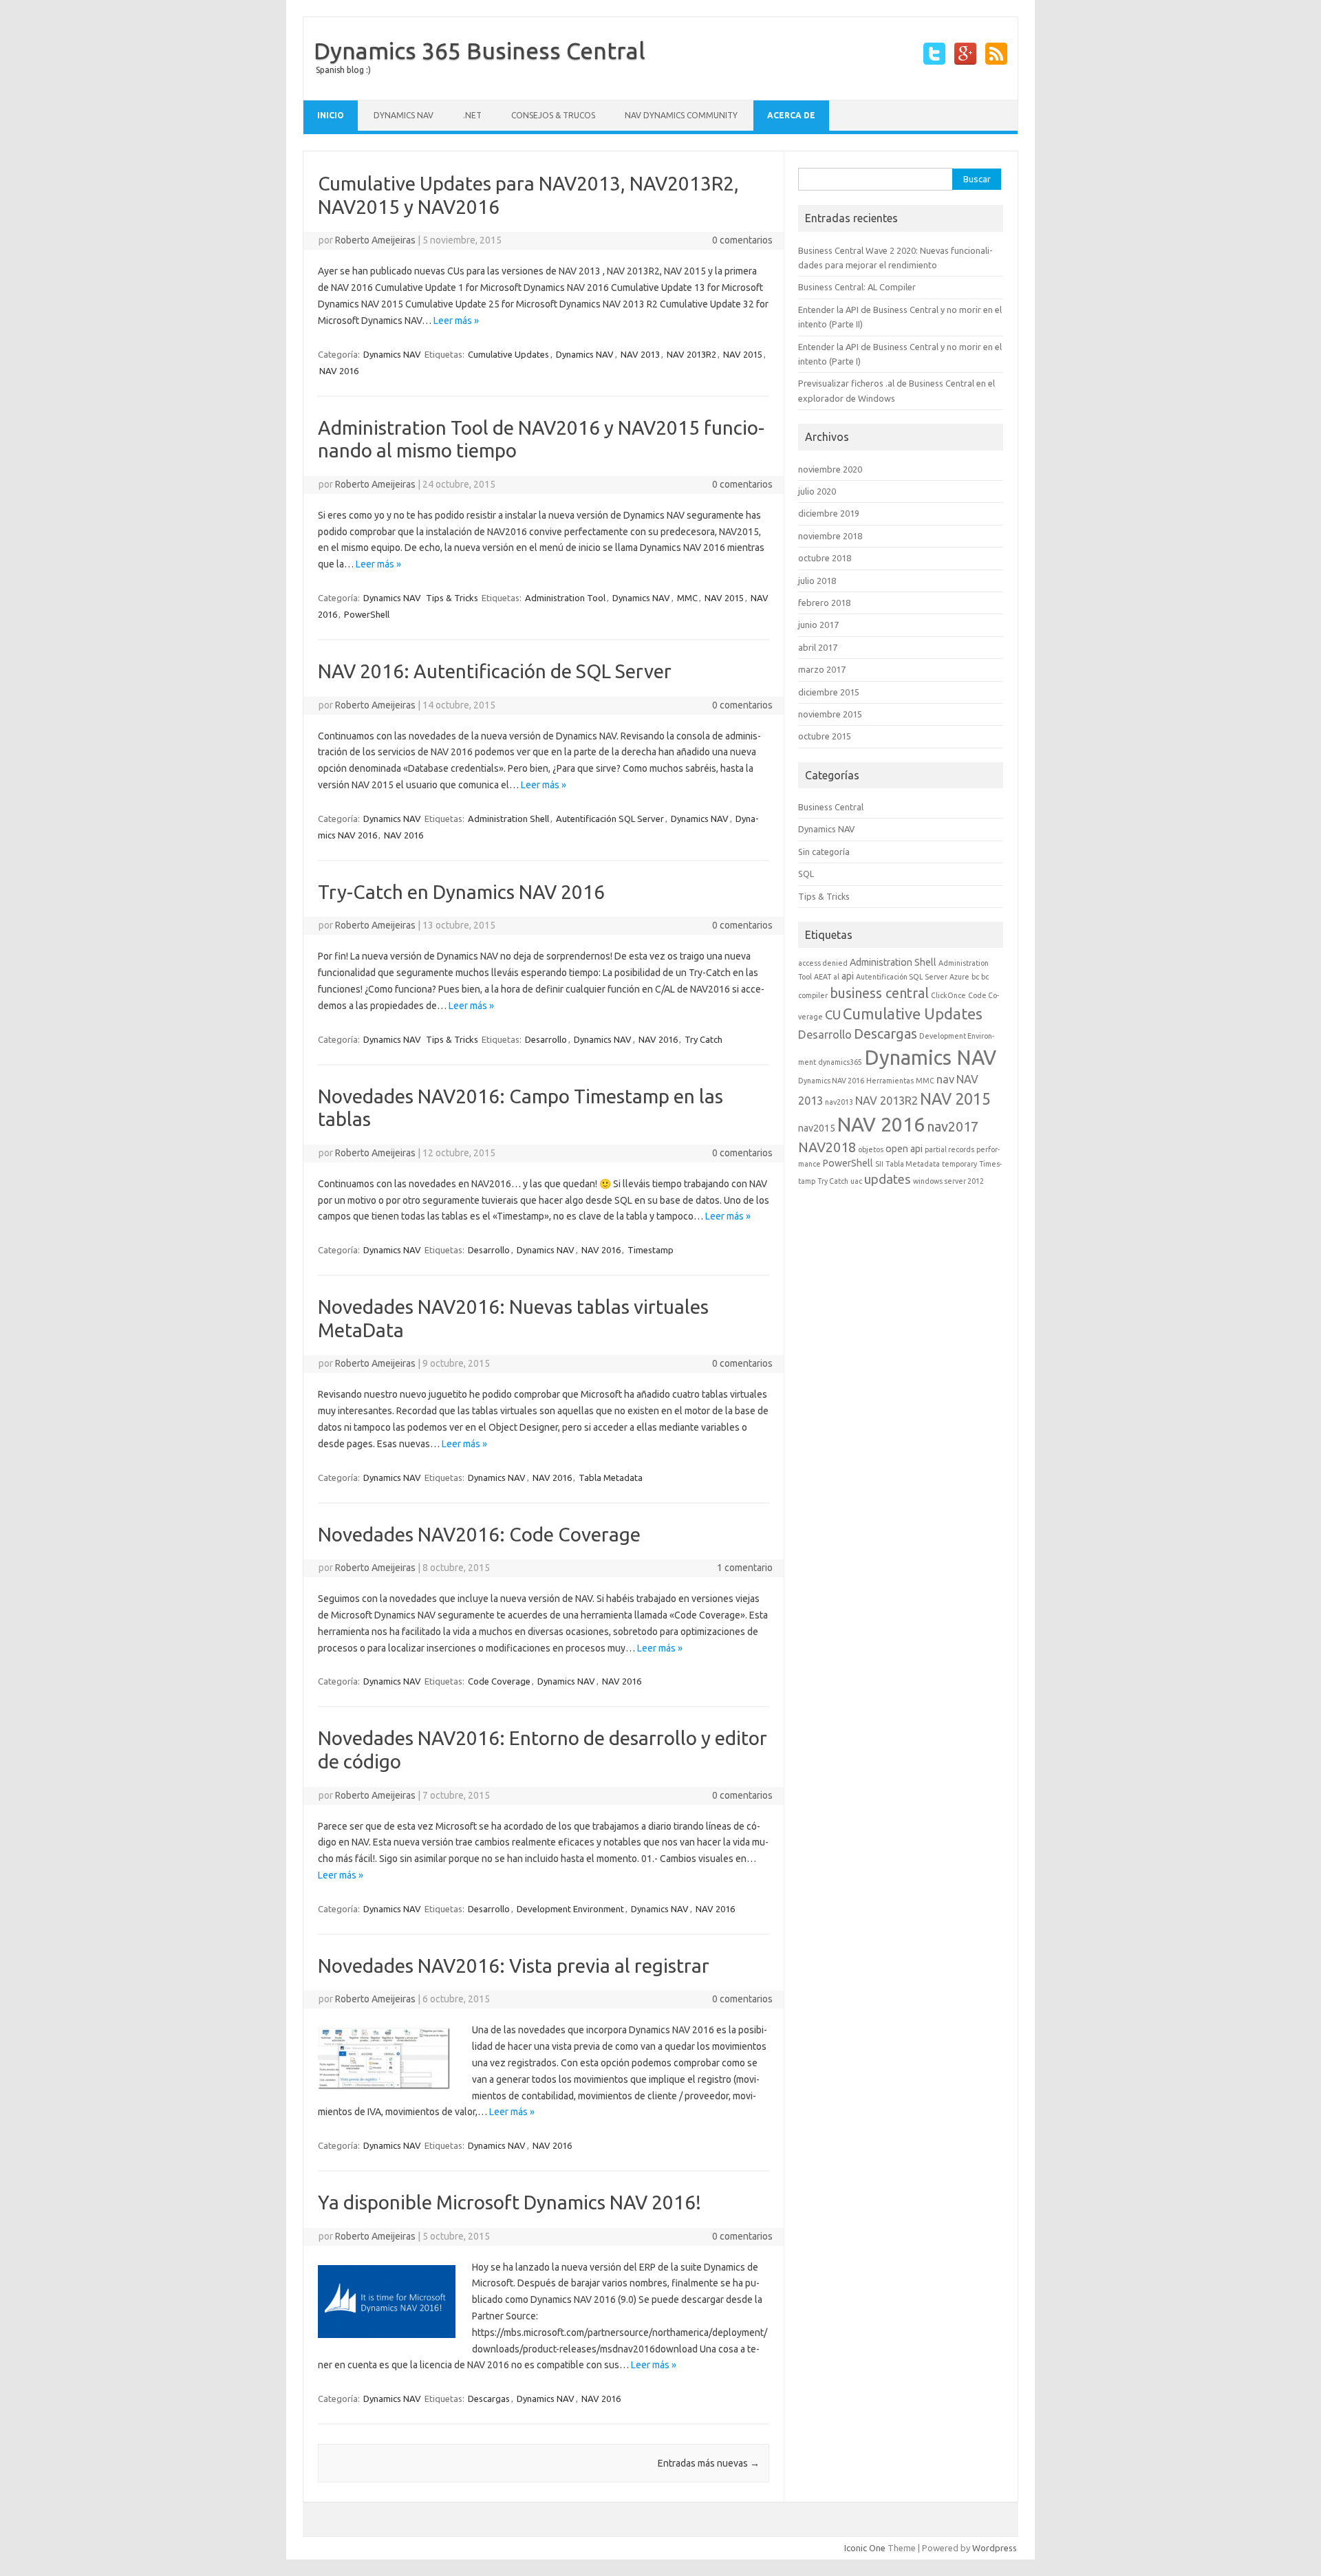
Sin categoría (824, 852)
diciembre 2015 (829, 692)
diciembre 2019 (829, 513)
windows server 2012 (948, 1181)
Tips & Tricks (452, 598)
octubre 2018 (825, 558)
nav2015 (817, 1128)
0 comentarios (742, 240)
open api (904, 1149)
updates (888, 1179)
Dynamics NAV (404, 115)
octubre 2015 (825, 736)
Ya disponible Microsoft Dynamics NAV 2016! (509, 2202)
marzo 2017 (822, 669)
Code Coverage (499, 1681)
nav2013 (839, 1102)
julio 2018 (817, 581)
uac (856, 1181)
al (836, 977)
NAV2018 (827, 1147)
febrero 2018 (824, 603)
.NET (472, 115)
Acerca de (791, 115)
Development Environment (570, 1909)
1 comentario (745, 1568)
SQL (806, 874)
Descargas (489, 2399)
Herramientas (890, 1081)
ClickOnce (948, 995)
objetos (871, 1149)
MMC (687, 598)
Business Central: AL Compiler (857, 287)
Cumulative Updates (508, 354)
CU (833, 1015)
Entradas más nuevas (709, 2463)
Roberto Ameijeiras (375, 240)
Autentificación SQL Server (610, 819)
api (848, 976)
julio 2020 (817, 491)
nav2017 (953, 1126)
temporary (959, 1164)
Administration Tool (565, 598)
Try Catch (704, 1039)
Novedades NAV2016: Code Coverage (479, 1534)
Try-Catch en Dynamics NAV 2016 (461, 892)
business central (879, 993)
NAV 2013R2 (691, 354)
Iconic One (865, 2548)
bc (975, 977)
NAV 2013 (640, 354)
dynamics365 (840, 1062)
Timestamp (651, 1250)
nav (945, 1079)
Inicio (331, 115)
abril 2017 (818, 647)
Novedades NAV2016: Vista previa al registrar (514, 1966)
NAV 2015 (743, 354)
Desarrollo (546, 1039)
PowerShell (367, 614)
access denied (823, 963)
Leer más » (456, 321)
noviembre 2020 (830, 469)
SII (879, 1164)
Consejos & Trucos (553, 115)
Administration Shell (508, 819)
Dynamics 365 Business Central (480, 50)
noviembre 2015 (830, 714)
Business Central (831, 807)
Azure (959, 977)
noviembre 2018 (830, 536)
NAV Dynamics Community (681, 115)
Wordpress (995, 2548)
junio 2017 (818, 625)
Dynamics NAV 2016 (831, 1081)
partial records (949, 1149)
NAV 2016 (339, 371)
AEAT (823, 977)
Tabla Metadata (611, 1478)
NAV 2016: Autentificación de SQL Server (495, 671)
